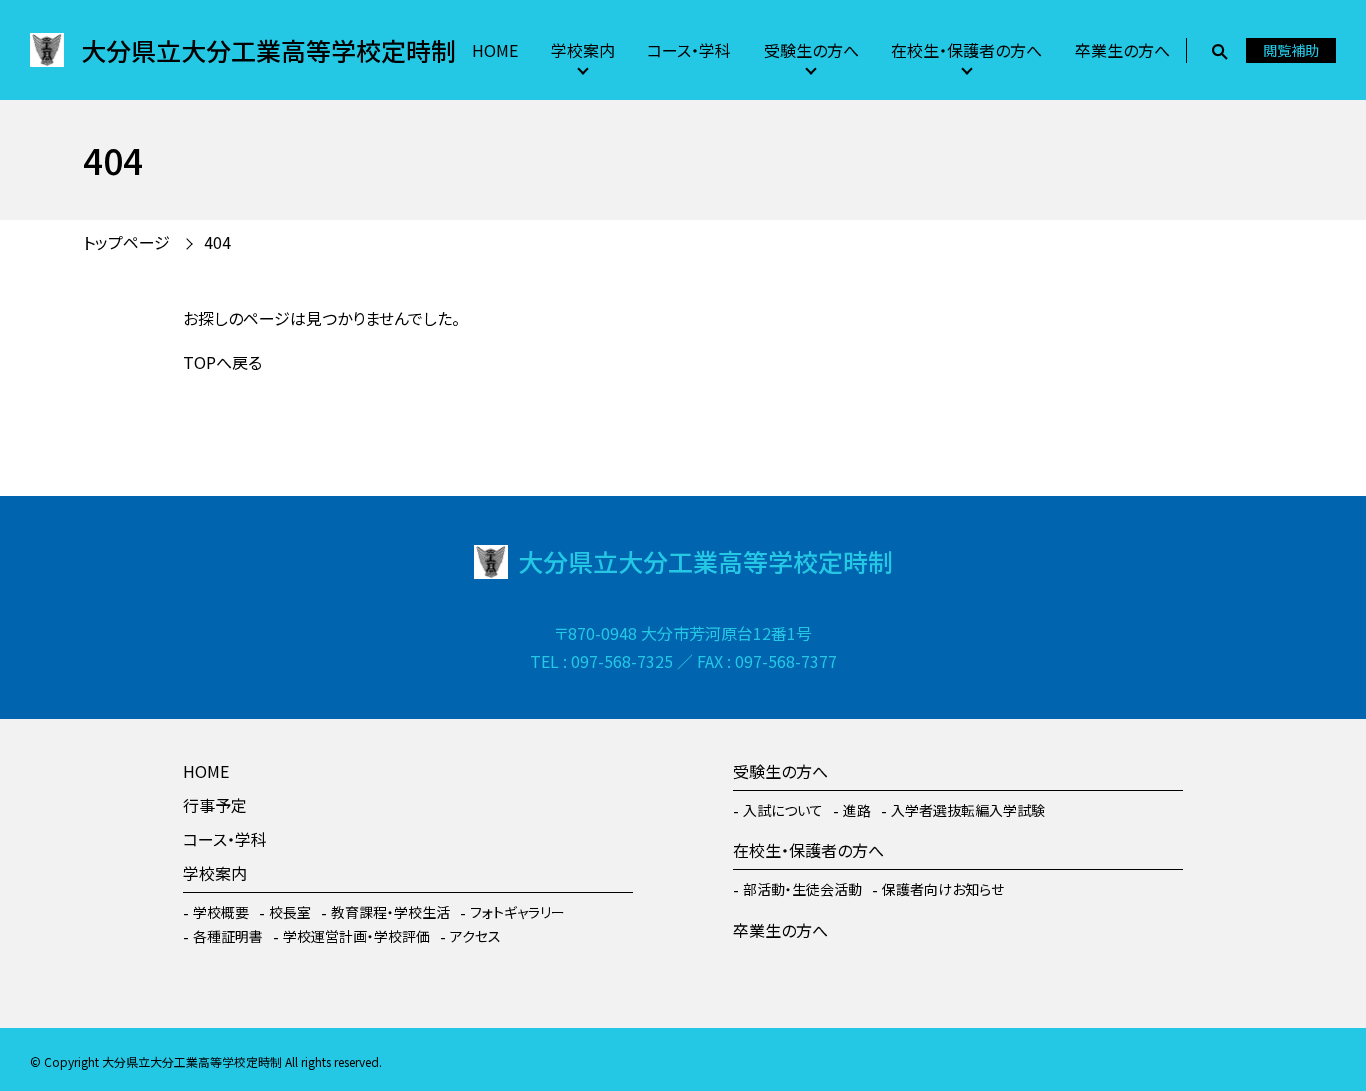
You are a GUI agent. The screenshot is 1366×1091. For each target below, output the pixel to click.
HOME (495, 50)
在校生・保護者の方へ (966, 50)
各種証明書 (228, 936)
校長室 (290, 912)
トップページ (126, 242)
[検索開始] (1219, 50)
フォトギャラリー (517, 912)
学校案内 (583, 50)
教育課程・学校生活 (390, 912)
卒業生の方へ (1122, 50)
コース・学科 (689, 50)
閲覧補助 (1291, 50)
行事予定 (215, 805)
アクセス (475, 936)
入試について (783, 810)
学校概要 (221, 912)
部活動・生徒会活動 (802, 889)
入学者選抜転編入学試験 (968, 810)
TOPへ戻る (222, 362)
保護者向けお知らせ (943, 889)
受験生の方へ (811, 50)
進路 (857, 810)
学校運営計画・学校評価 (356, 936)
